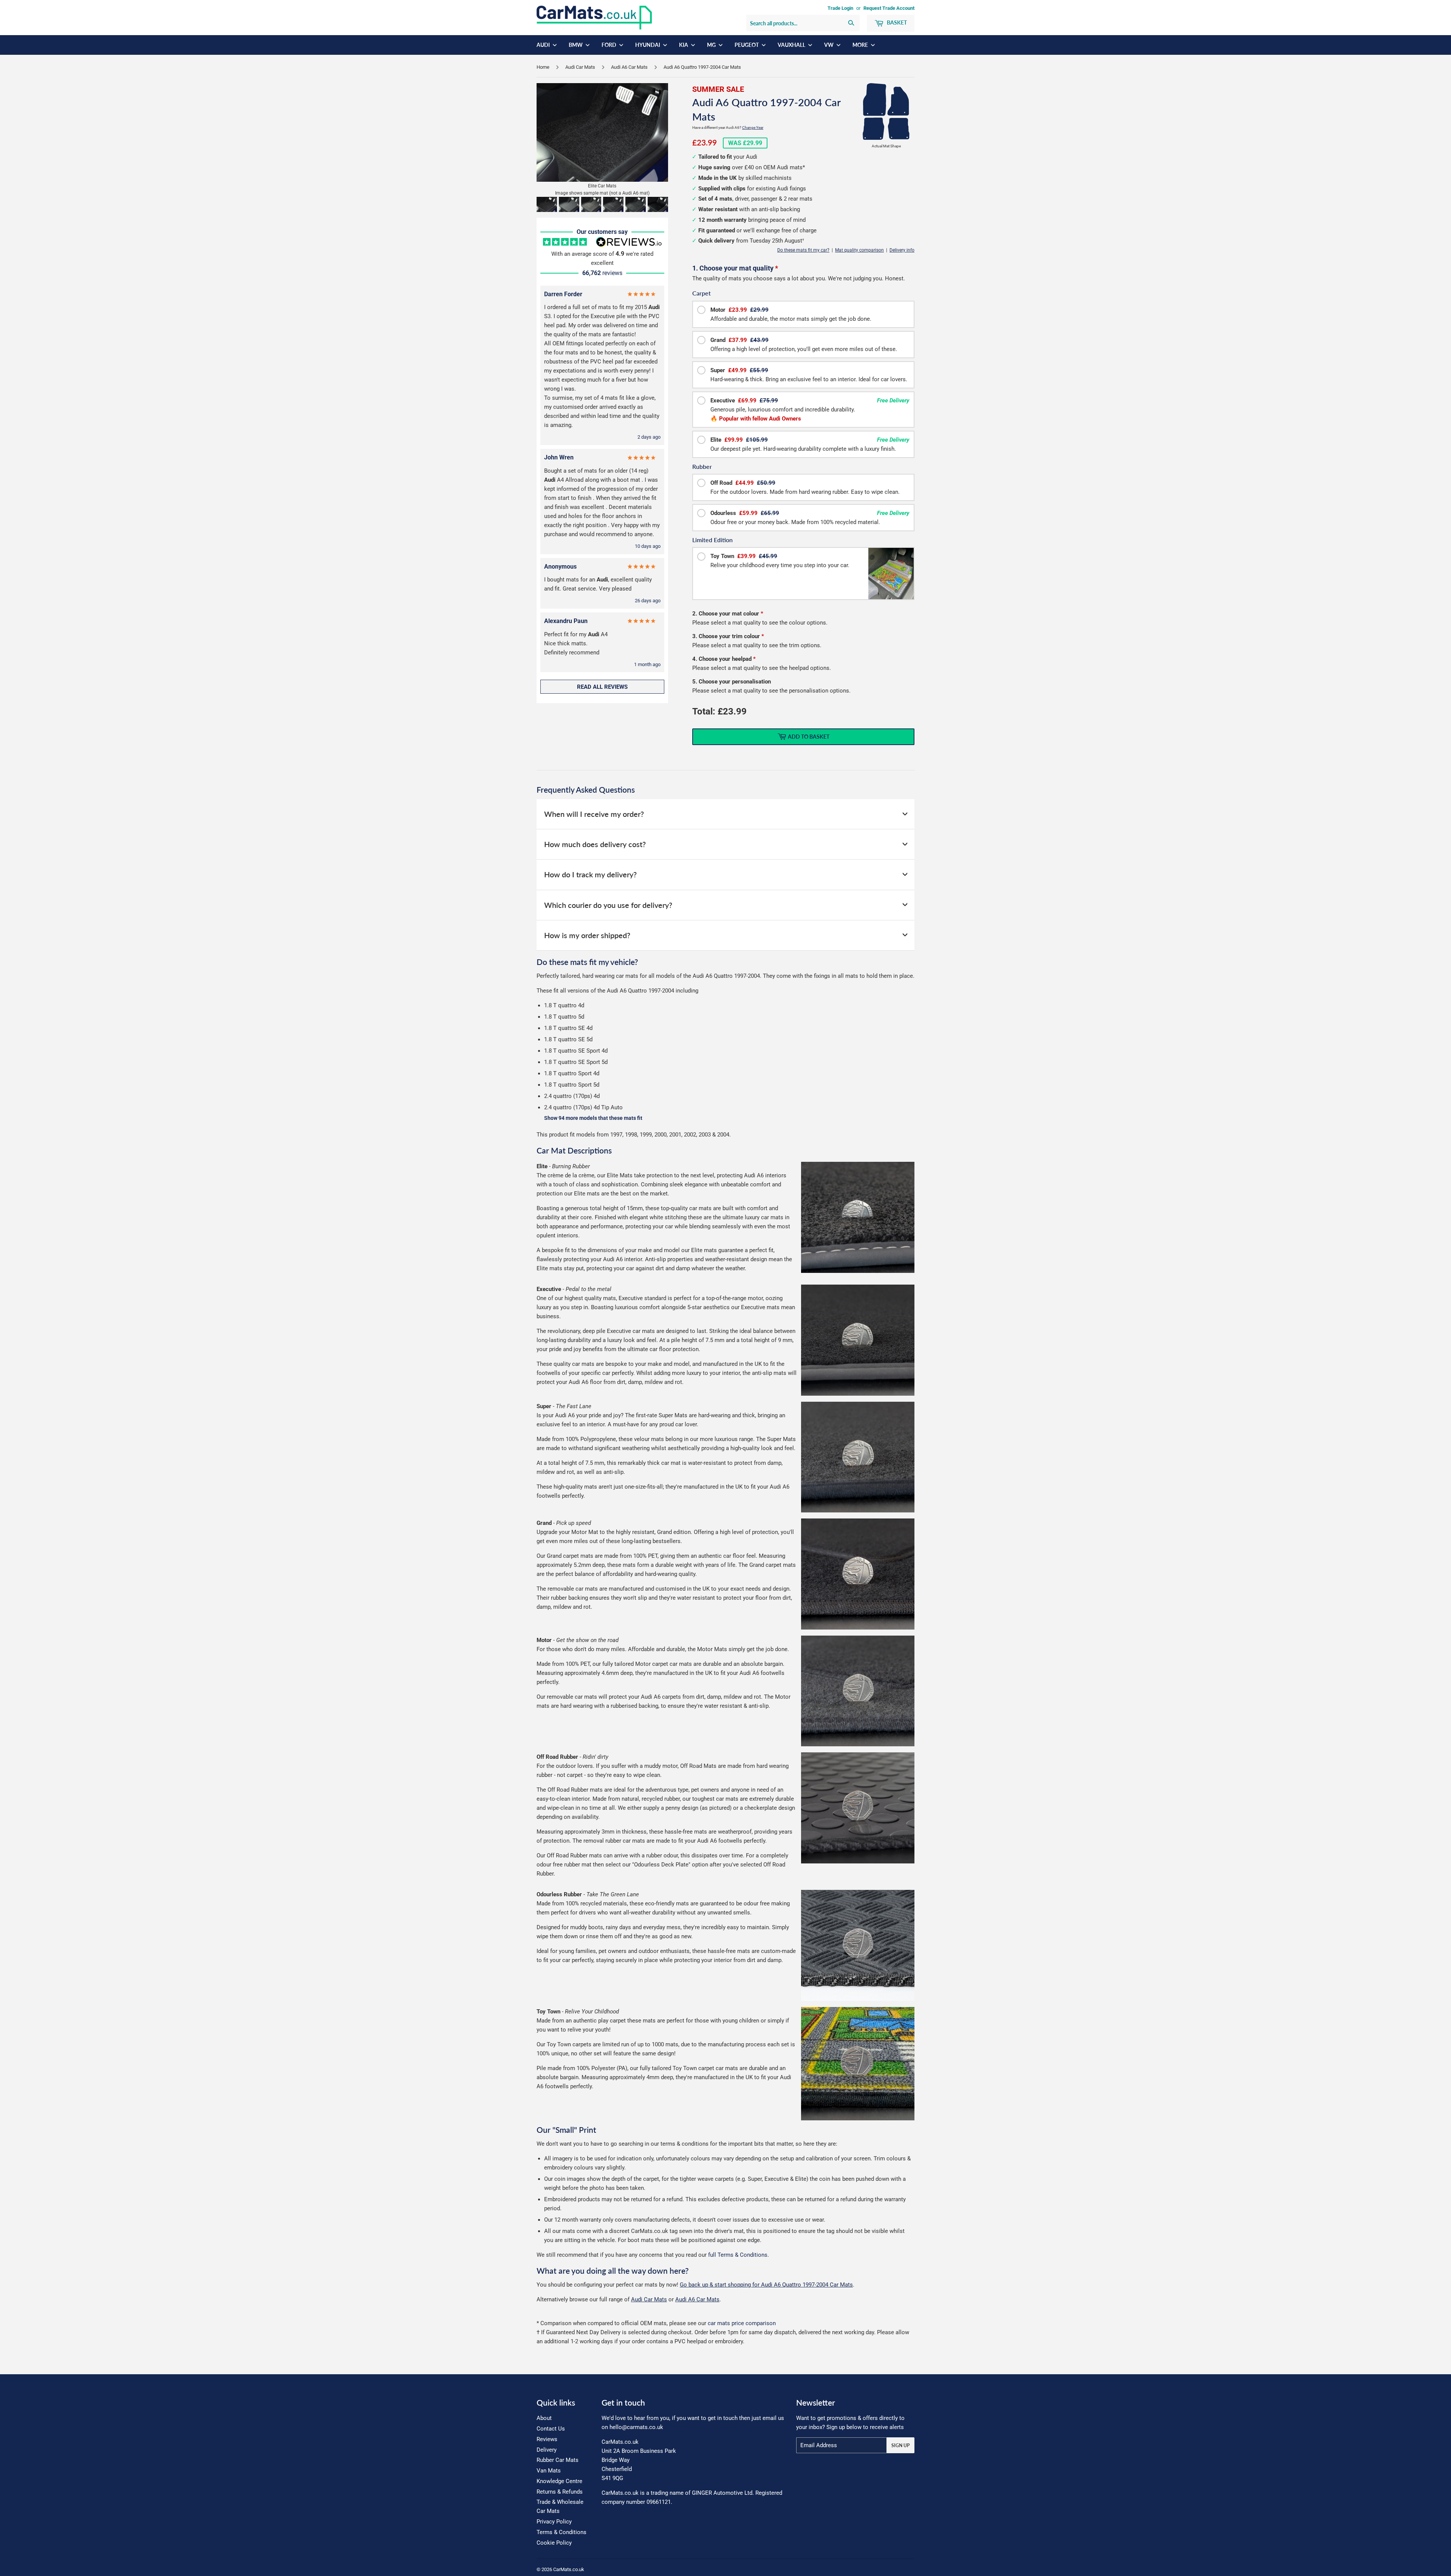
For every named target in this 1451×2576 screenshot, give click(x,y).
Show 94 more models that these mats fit (593, 1118)
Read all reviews (602, 687)
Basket (896, 22)
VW (829, 45)
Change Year (753, 128)
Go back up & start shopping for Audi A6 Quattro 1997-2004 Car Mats (766, 2285)
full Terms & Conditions (738, 2255)
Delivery (547, 2450)
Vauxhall (792, 45)
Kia (684, 45)
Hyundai (648, 45)
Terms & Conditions (562, 2532)
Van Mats (549, 2471)
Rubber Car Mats (558, 2460)
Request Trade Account (889, 8)
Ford (609, 45)
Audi (544, 45)
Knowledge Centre (559, 2481)
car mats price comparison (742, 2323)
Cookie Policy (554, 2543)
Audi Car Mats (580, 67)
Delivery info (902, 250)
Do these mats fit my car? (803, 250)
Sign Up (900, 2445)
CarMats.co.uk (569, 2569)
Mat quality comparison (859, 250)
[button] (547, 204)
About (544, 2418)
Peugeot (747, 45)
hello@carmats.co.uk (636, 2427)
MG (712, 45)
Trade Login (840, 8)
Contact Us (551, 2429)
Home (543, 67)
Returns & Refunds (560, 2492)
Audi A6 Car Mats (629, 67)
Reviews (547, 2439)
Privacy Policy (554, 2522)
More (861, 45)
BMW (576, 45)
